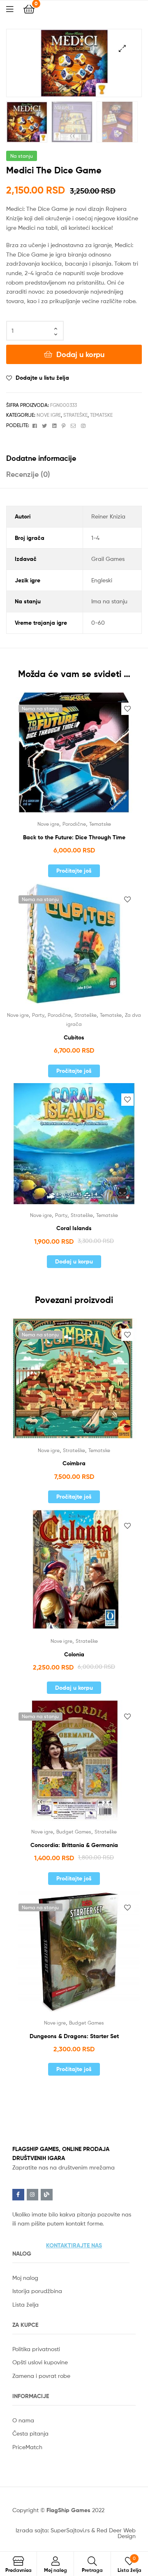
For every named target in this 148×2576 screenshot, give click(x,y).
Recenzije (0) (28, 474)
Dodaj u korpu (80, 354)
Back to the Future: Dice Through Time (74, 837)
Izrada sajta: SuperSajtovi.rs (53, 2530)
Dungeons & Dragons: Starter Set (74, 2036)
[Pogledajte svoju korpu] (29, 8)
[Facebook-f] (18, 2195)
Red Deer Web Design (116, 2533)
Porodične (74, 824)
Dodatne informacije (41, 458)
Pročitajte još (74, 871)
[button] (74, 2245)
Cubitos (74, 1037)
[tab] (74, 458)
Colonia (74, 1654)
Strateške (75, 415)
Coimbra (74, 1463)
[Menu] (15, 8)
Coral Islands (74, 1228)
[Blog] (47, 2195)
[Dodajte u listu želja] (127, 709)
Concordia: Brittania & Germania (74, 1845)
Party (38, 1015)
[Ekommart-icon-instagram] (33, 2195)
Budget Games (74, 1832)
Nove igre (49, 415)
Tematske (101, 415)
